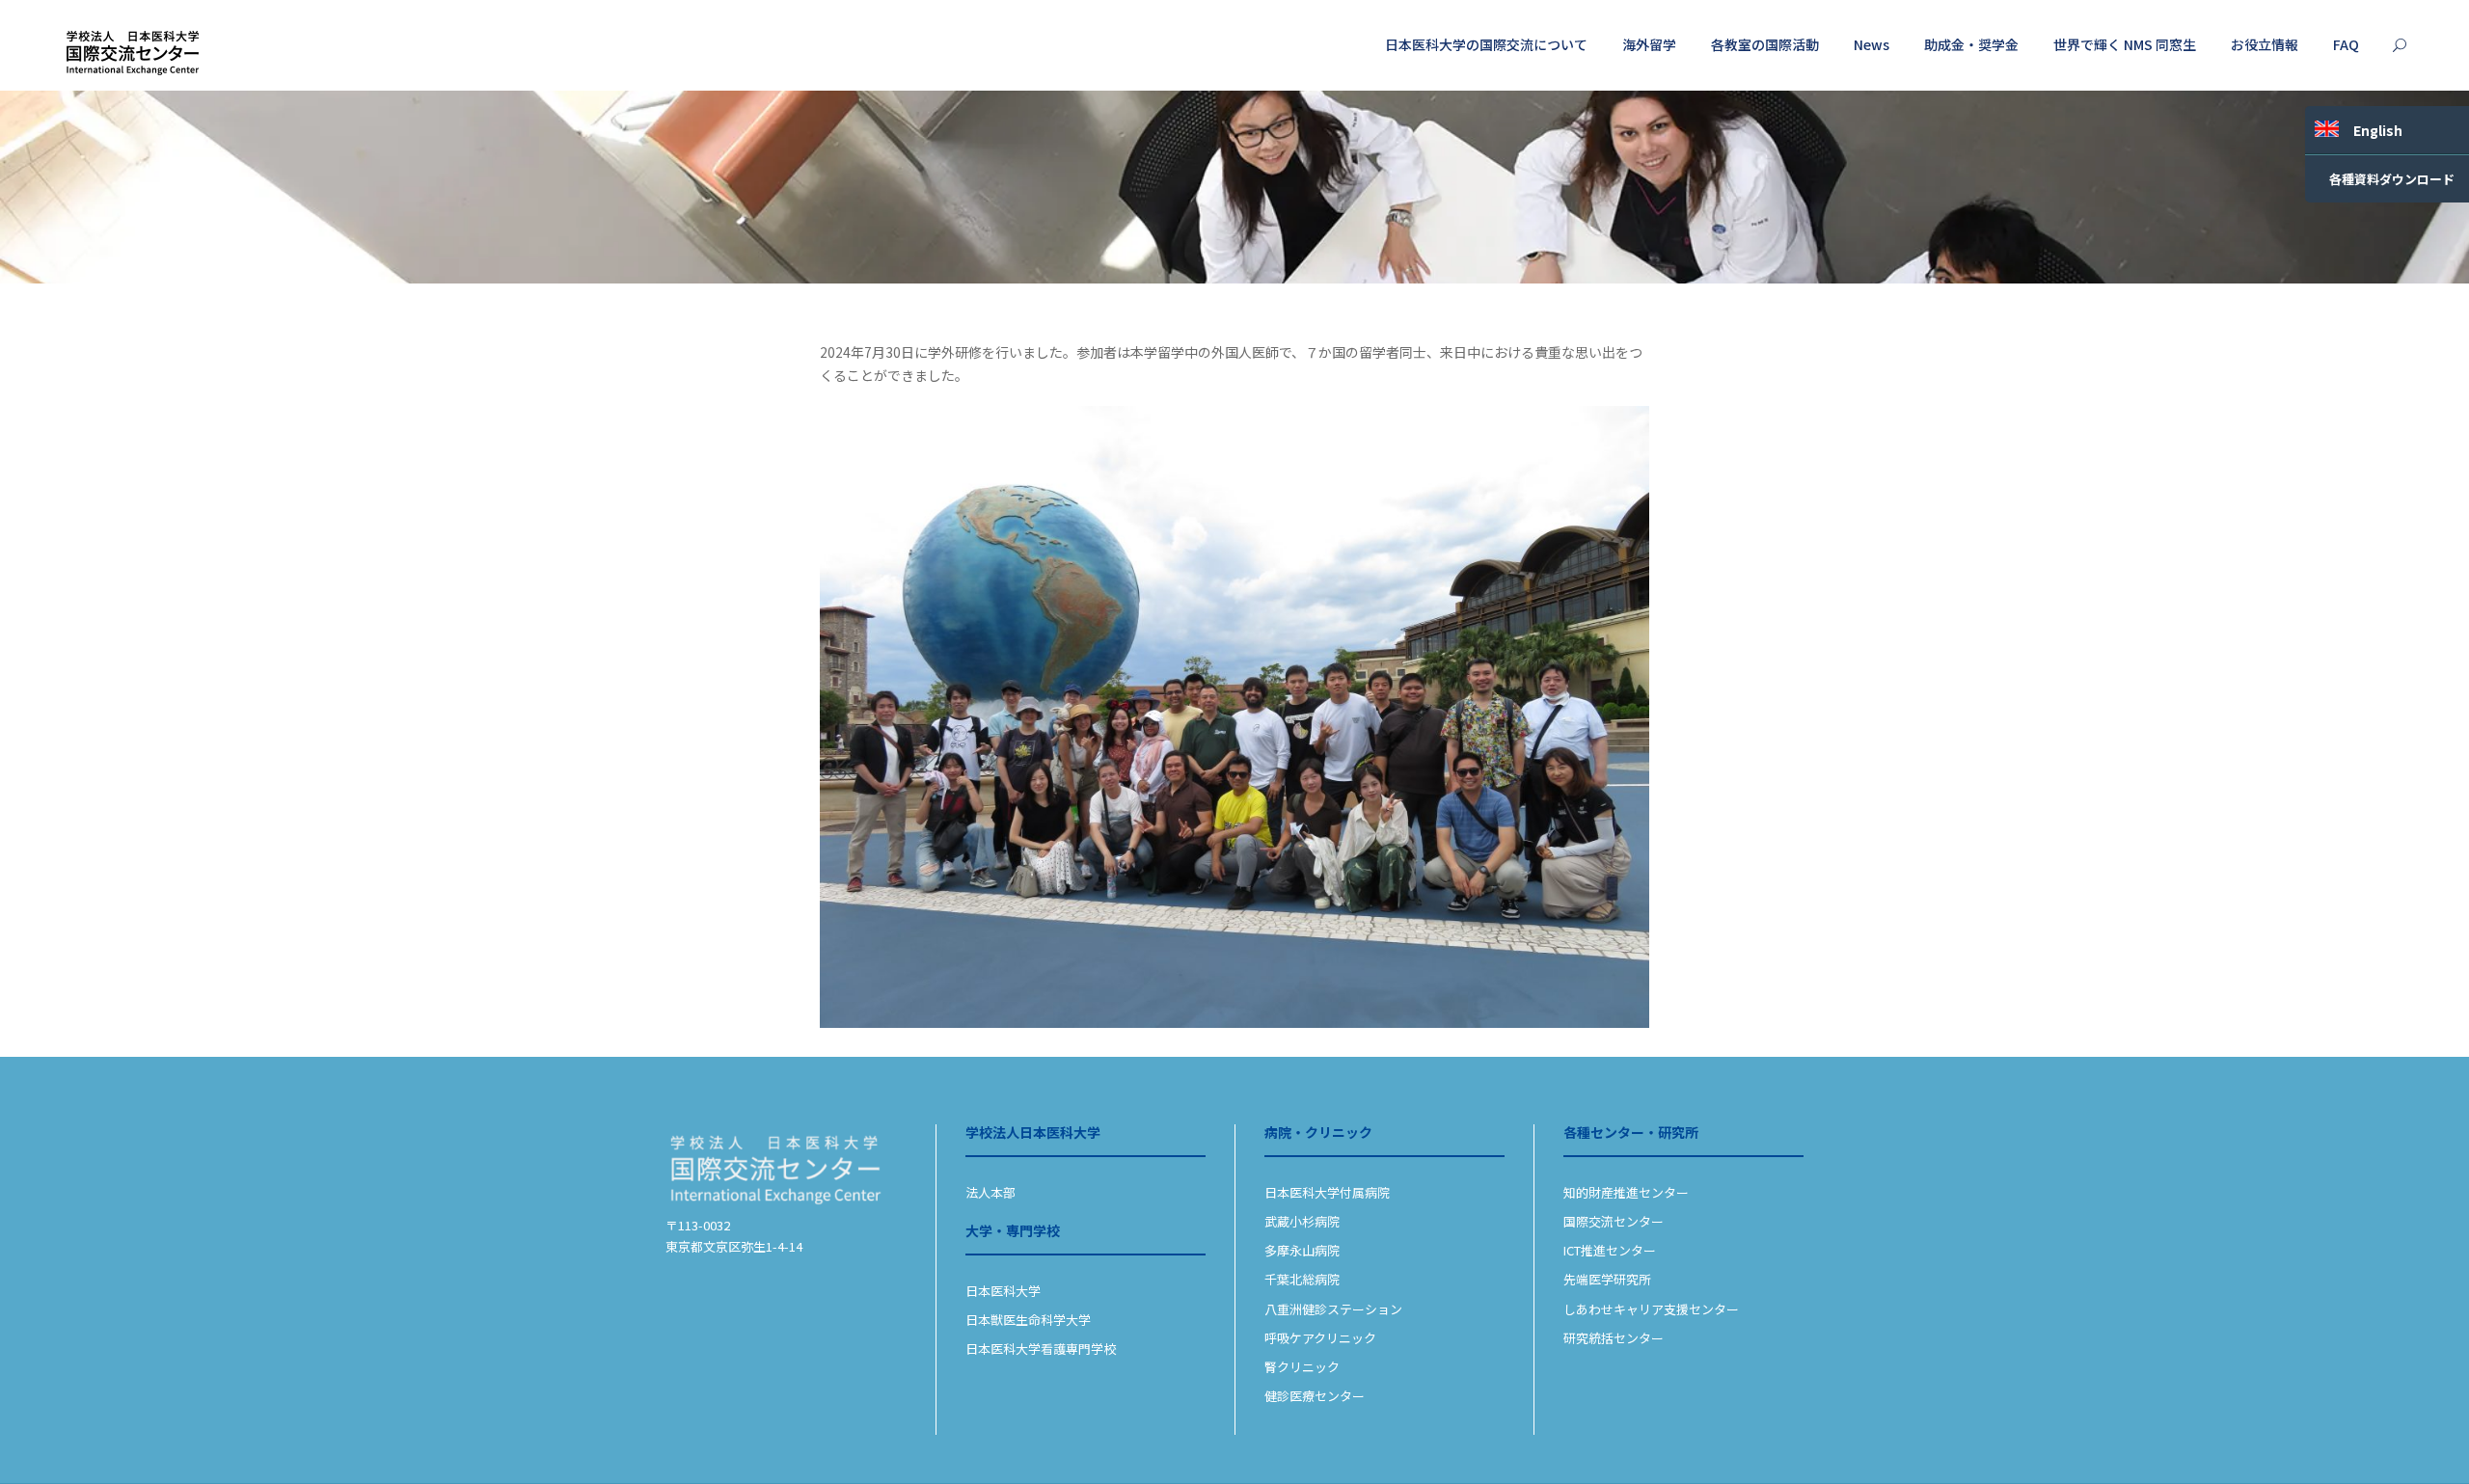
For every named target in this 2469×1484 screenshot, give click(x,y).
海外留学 (1649, 44)
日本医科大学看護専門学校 (1041, 1349)
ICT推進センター (1610, 1250)
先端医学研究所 (1607, 1279)
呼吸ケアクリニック (1320, 1338)
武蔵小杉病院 (1302, 1221)
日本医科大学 (1003, 1291)
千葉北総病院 (1302, 1279)
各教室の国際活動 (1765, 44)
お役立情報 (2265, 44)
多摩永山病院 (1302, 1250)
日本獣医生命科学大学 (1028, 1320)
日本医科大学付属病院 (1327, 1192)
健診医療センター (1315, 1396)
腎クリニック (1302, 1367)
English (2378, 130)
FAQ (2346, 44)
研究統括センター (1614, 1338)
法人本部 (990, 1192)
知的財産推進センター (1626, 1192)
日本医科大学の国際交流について (1486, 44)
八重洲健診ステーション (1333, 1309)
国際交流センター (1614, 1221)
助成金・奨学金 (1971, 44)
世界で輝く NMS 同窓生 (2125, 44)
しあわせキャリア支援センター (1651, 1309)
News (1872, 44)
